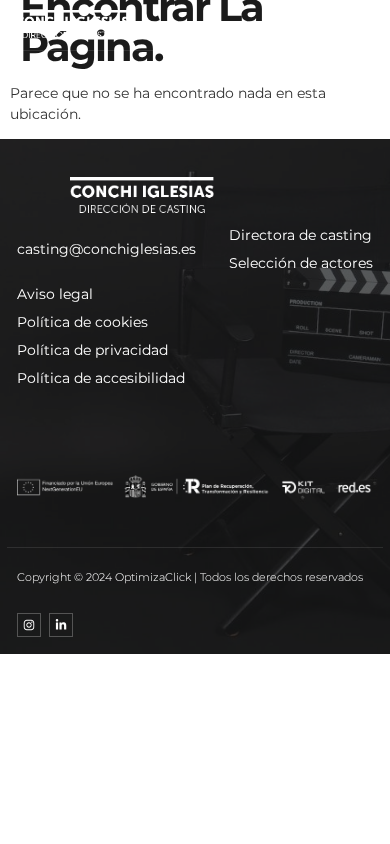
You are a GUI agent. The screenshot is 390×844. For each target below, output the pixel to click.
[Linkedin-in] (61, 625)
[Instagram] (29, 625)
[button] (343, 25)
